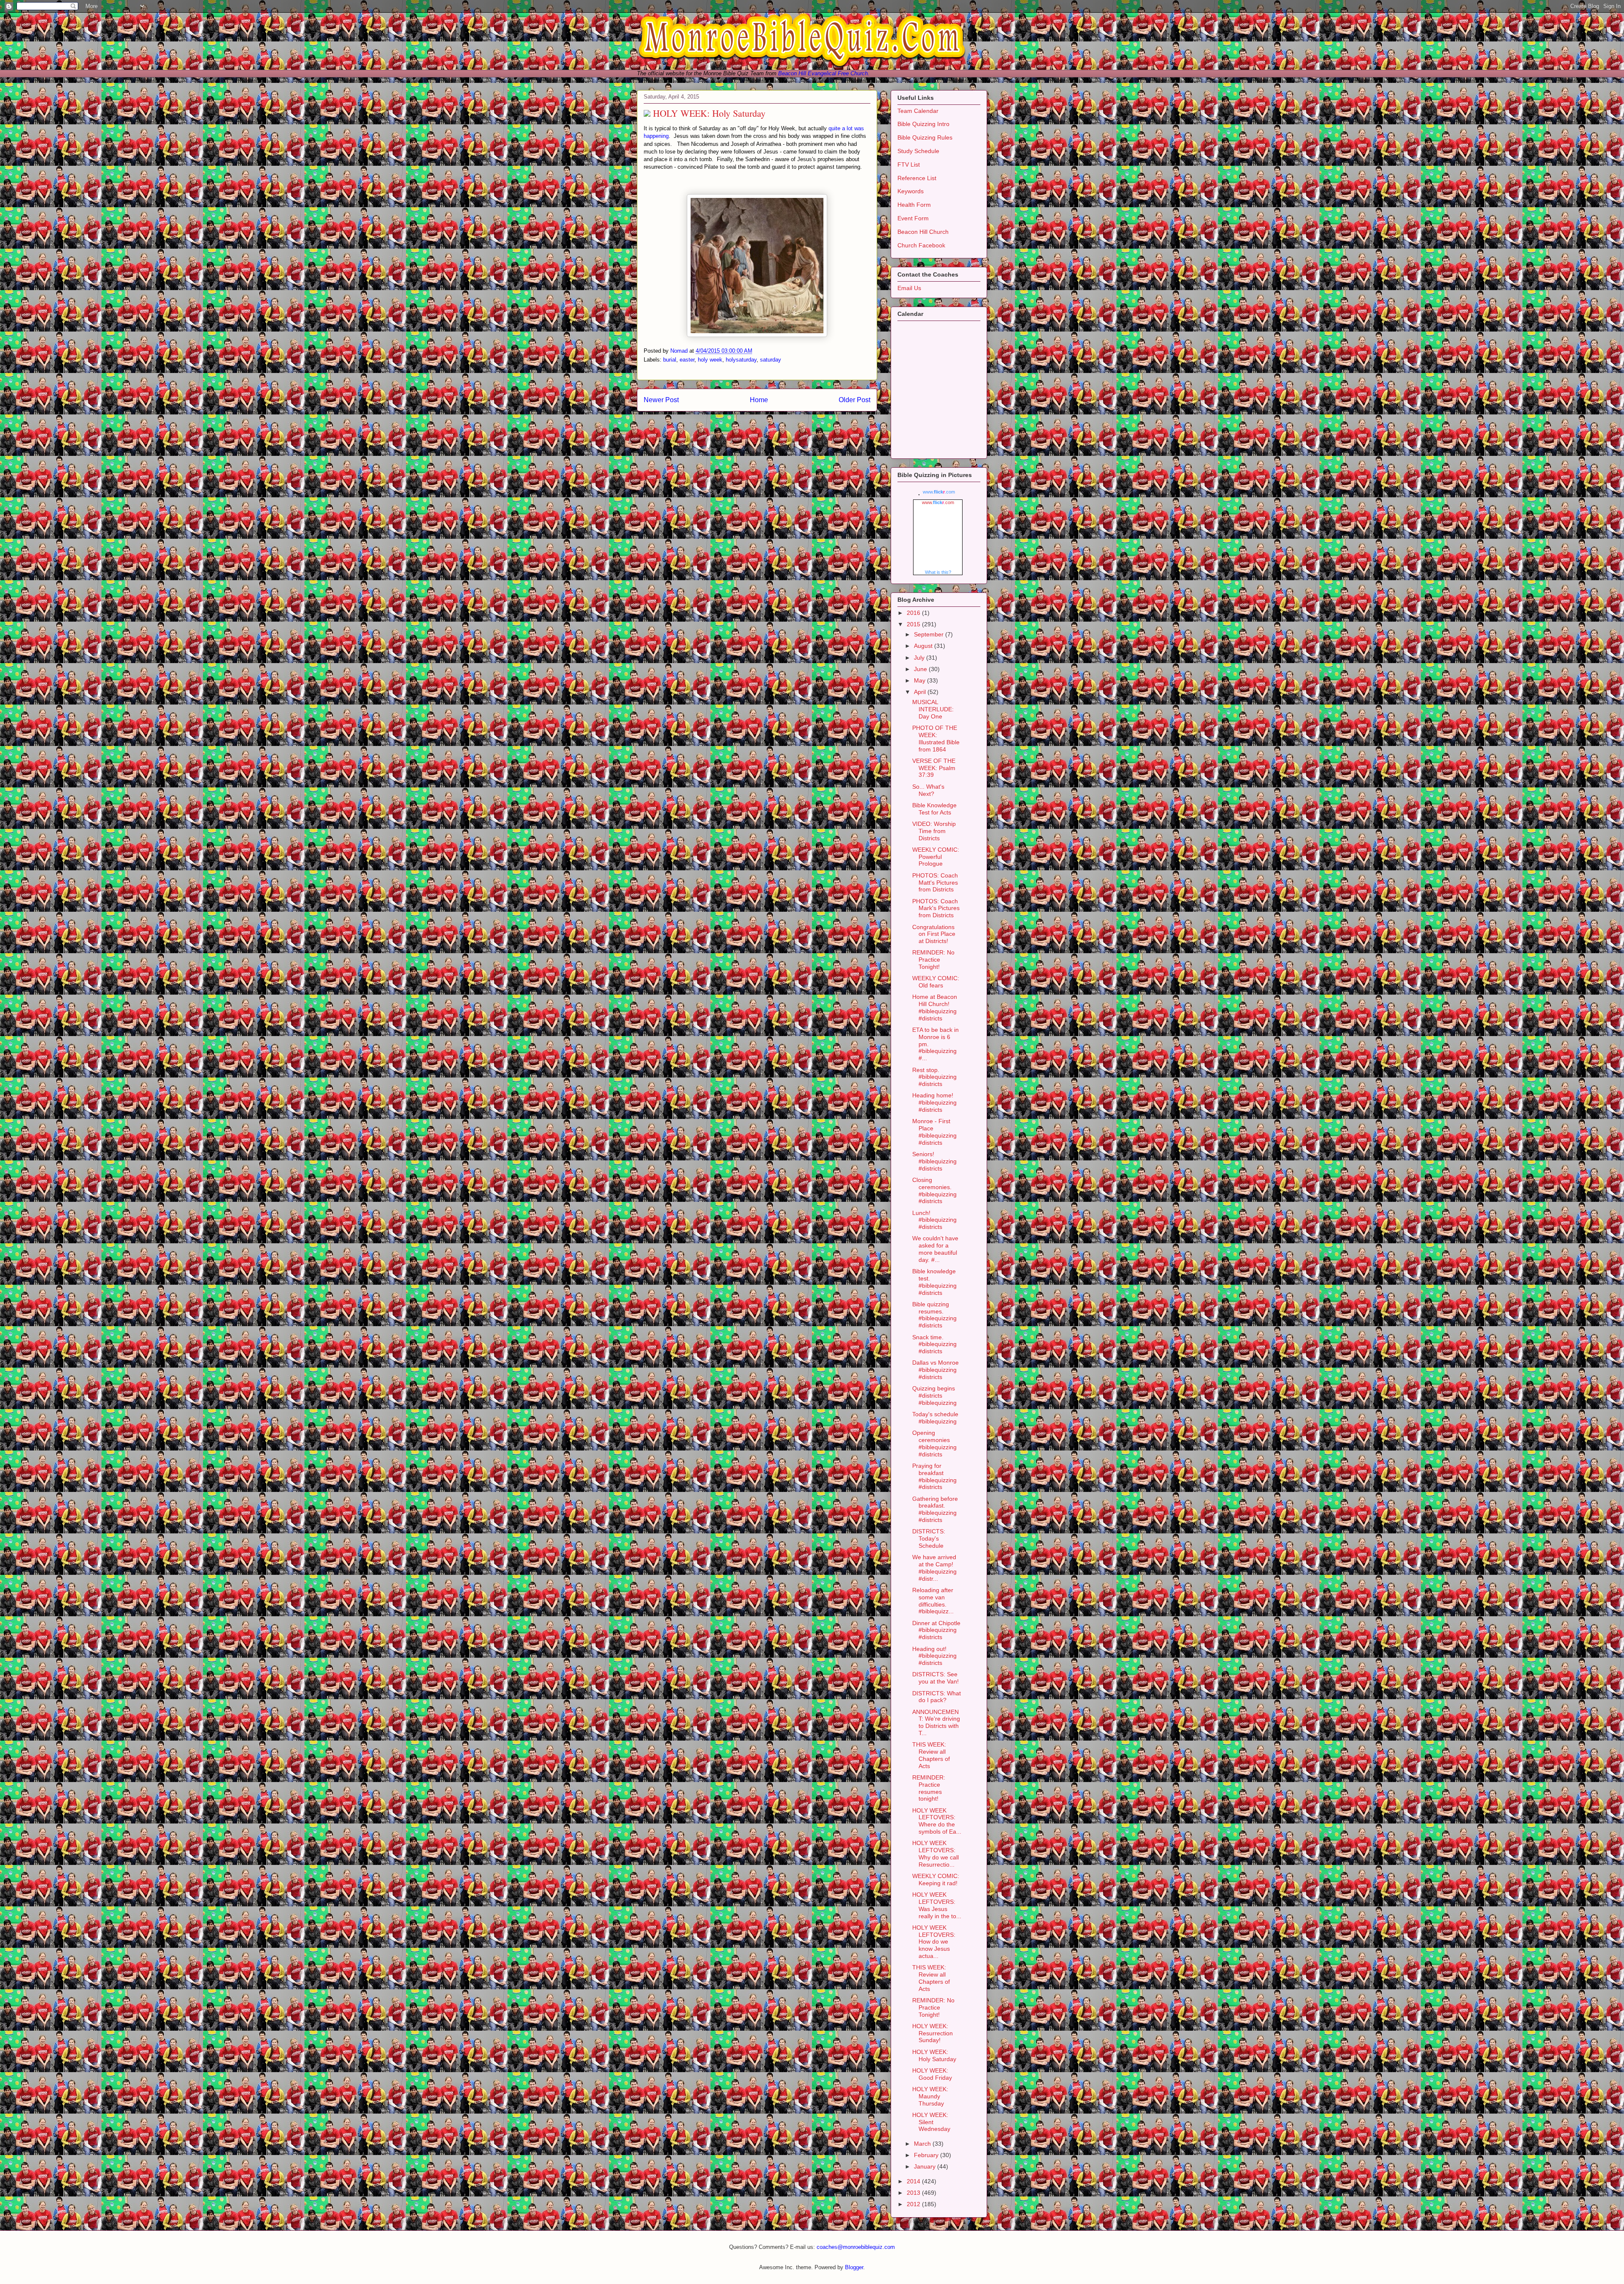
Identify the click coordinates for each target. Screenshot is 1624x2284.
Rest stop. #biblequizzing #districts (934, 1077)
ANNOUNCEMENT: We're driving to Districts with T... (936, 1722)
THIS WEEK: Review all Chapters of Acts (931, 1755)
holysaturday (741, 360)
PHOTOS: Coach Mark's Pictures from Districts (936, 908)
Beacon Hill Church (923, 232)
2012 (914, 2204)
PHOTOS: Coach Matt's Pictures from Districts (935, 883)
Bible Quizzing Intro (923, 124)
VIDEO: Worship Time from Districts (934, 831)
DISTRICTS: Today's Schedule (929, 1538)
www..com (939, 492)
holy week (710, 360)
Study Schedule (918, 151)
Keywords (911, 191)
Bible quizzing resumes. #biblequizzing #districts (934, 1315)
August (924, 646)
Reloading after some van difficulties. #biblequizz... (933, 1601)
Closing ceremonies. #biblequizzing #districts (934, 1190)
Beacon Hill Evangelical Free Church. (824, 73)
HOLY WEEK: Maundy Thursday (930, 2096)
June (921, 669)
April (921, 692)
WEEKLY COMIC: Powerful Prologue (936, 857)
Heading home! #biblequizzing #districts (934, 1102)
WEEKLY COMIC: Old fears (936, 982)
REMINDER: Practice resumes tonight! (929, 1788)
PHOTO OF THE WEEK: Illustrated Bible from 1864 (936, 738)
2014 (914, 2181)
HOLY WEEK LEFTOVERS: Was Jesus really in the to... (937, 1905)
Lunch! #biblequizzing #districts (934, 1220)
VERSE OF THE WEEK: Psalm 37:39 (934, 768)
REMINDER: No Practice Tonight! (933, 960)
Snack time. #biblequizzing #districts (934, 1344)
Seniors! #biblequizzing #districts (934, 1161)
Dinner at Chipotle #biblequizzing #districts (936, 1630)
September (930, 634)
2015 (914, 624)
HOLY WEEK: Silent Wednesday (931, 2122)
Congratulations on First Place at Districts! (934, 934)
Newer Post (661, 400)
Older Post (855, 400)
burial (670, 360)
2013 (914, 2193)
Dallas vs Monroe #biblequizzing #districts (935, 1370)
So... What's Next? (928, 790)
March (923, 2144)
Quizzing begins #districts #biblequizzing (934, 1396)
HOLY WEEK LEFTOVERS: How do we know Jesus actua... (934, 1942)
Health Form (914, 205)
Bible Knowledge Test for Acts (934, 809)
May (920, 680)
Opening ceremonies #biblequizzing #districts (934, 1443)
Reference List (917, 178)
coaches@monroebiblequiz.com (856, 2247)
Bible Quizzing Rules (925, 137)
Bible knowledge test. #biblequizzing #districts (934, 1282)
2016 (914, 613)
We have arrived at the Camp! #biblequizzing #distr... (934, 1568)
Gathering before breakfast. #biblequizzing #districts (935, 1509)
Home (759, 400)
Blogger (854, 2267)
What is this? (938, 572)
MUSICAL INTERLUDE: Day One (933, 709)
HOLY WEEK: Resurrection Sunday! (933, 2033)
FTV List (909, 165)
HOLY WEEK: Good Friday (932, 2074)
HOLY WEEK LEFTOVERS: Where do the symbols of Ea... (937, 1821)
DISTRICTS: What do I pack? (937, 1697)
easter (687, 360)
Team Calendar (918, 111)
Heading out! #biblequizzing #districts (934, 1656)
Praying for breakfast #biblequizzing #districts (934, 1476)
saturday (771, 360)
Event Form (913, 218)
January (926, 2166)
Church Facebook (921, 245)
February (927, 2155)
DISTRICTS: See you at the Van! (935, 1678)
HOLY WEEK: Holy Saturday (934, 2055)
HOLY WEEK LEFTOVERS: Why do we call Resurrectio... (935, 1854)
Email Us (909, 288)
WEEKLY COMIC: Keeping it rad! (936, 1880)
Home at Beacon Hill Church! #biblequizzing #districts (935, 1007)
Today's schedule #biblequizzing (935, 1418)
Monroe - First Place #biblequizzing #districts (934, 1132)
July (920, 658)
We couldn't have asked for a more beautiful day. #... (935, 1249)
